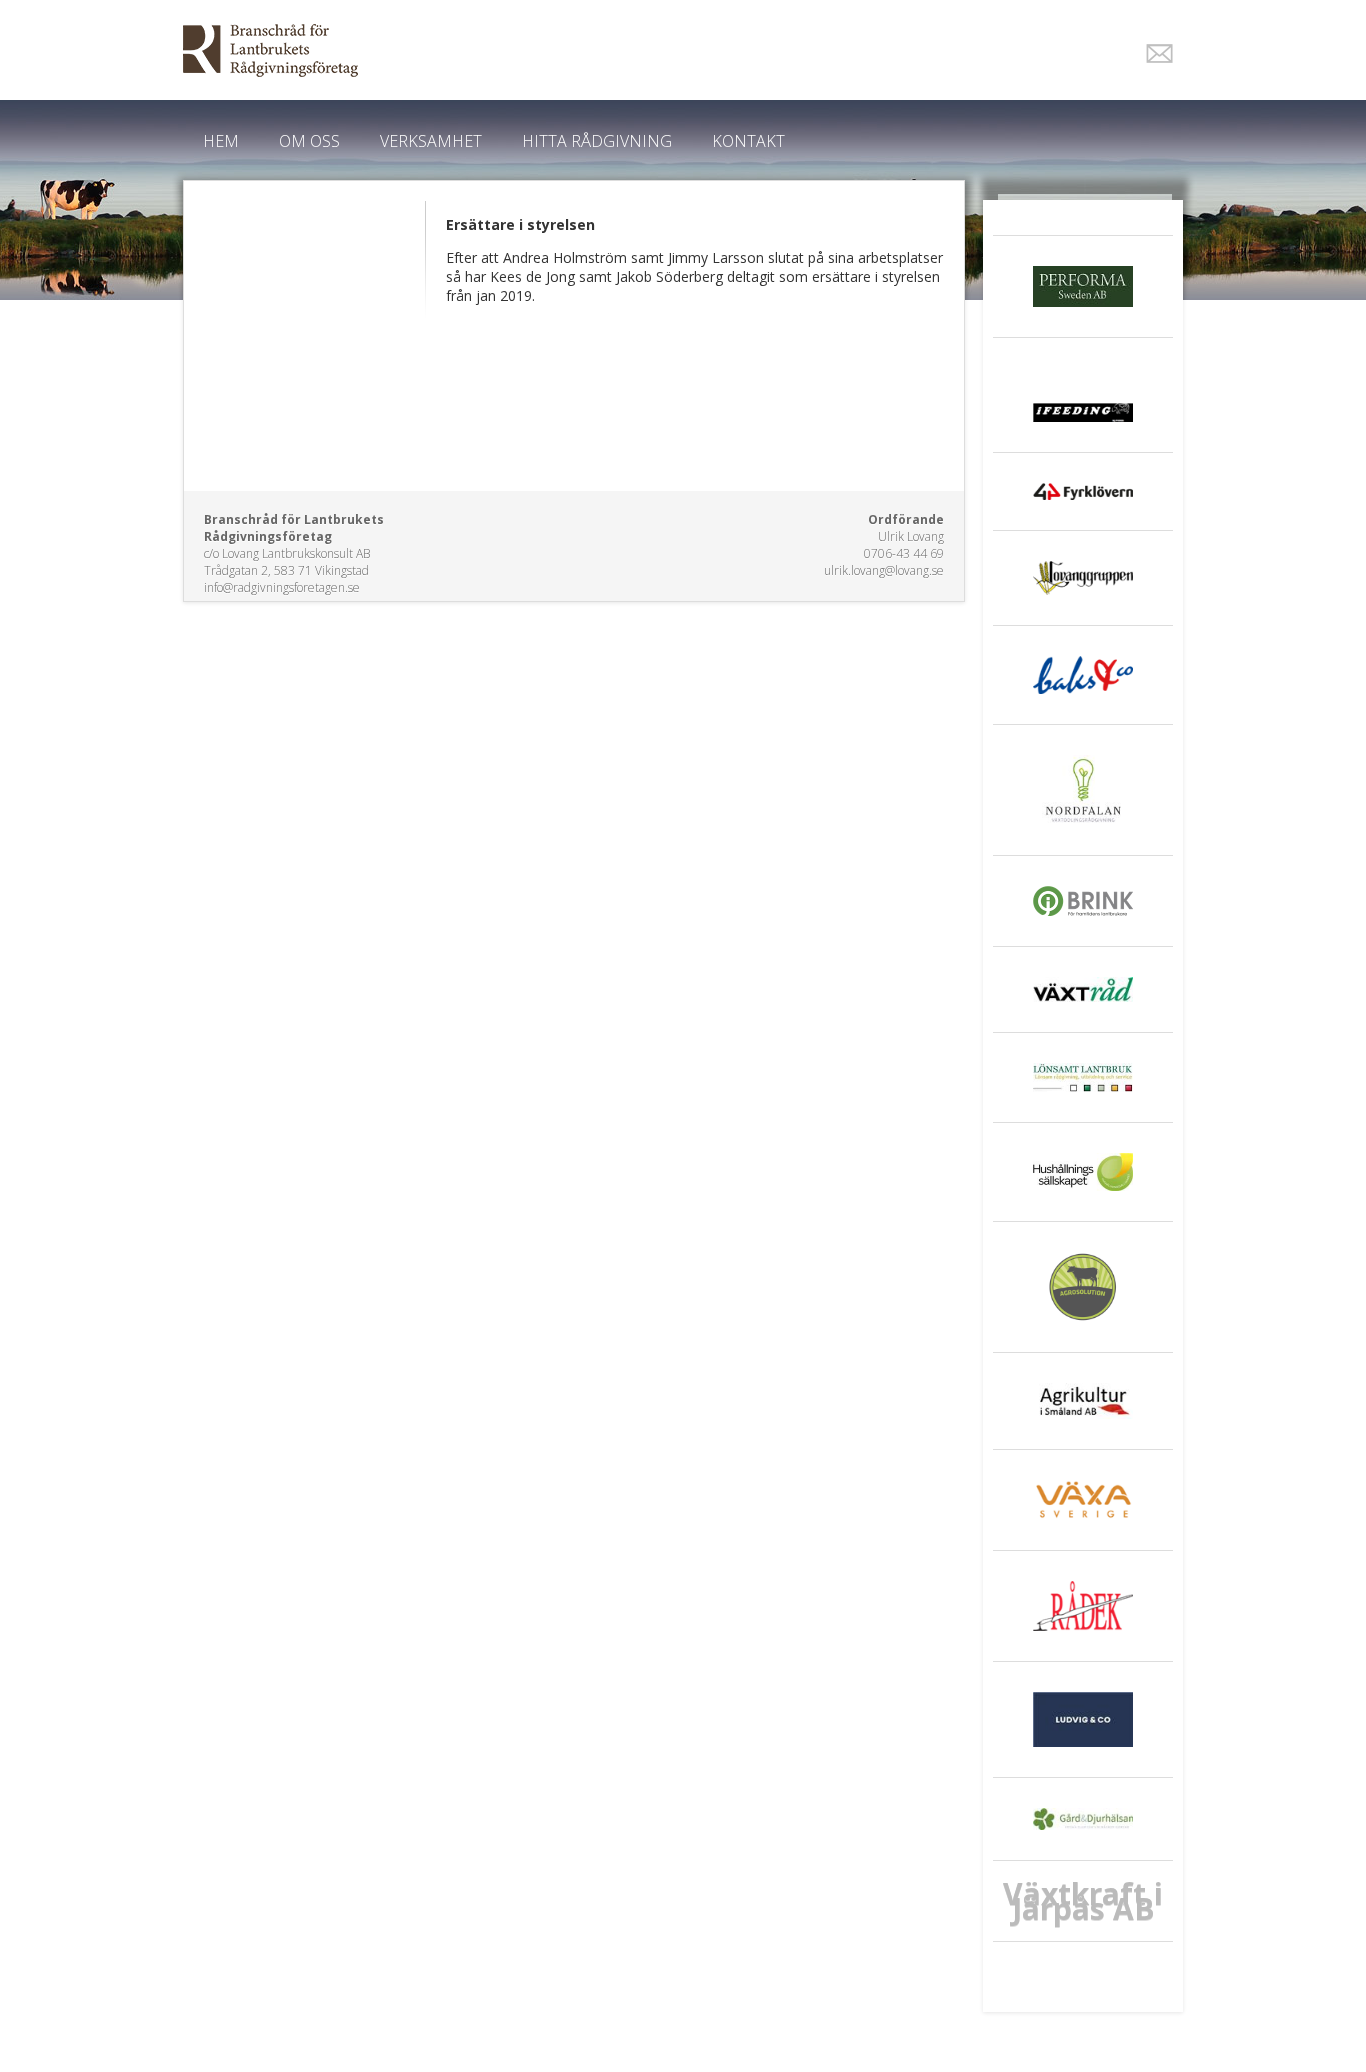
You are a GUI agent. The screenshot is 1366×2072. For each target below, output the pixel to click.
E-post (1159, 53)
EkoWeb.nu (540, 50)
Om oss (309, 141)
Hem (221, 141)
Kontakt (748, 141)
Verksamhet (431, 141)
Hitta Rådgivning (597, 141)
